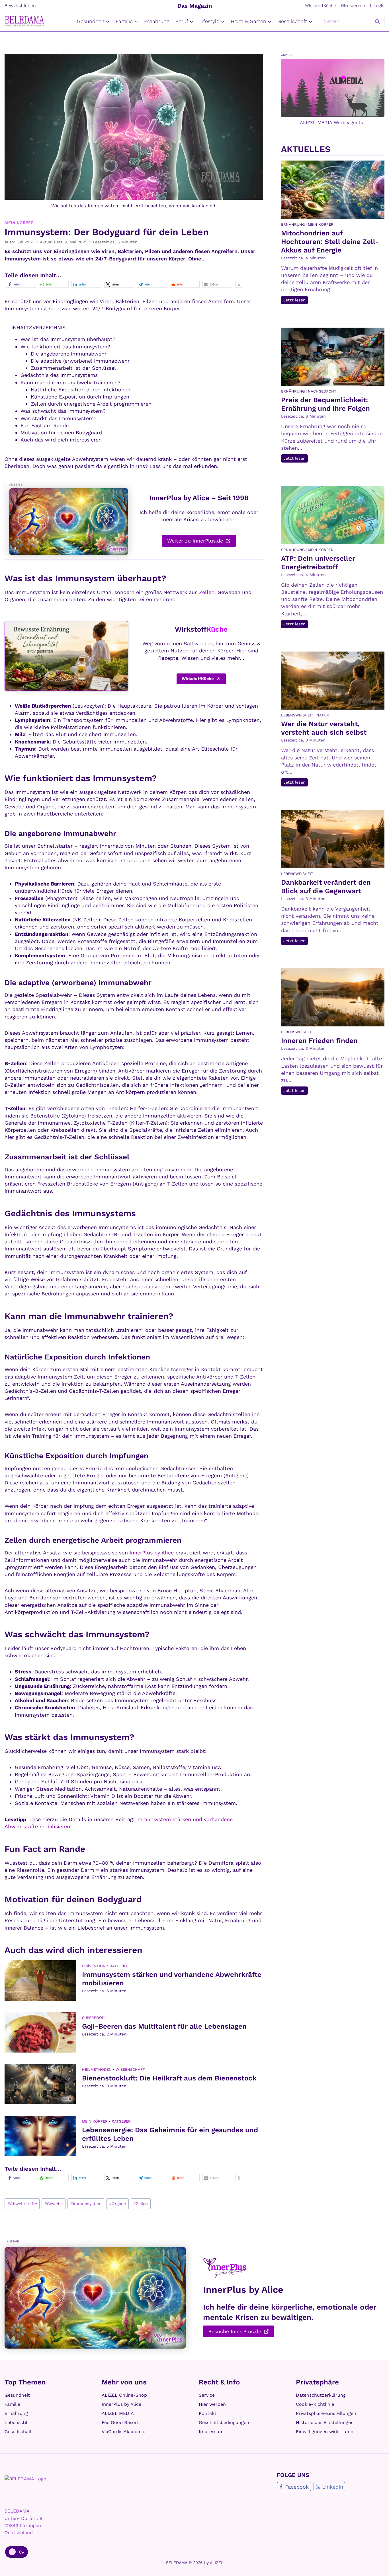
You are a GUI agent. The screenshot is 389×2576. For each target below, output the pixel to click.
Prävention (94, 1966)
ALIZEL (217, 2563)
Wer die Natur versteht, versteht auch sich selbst (324, 728)
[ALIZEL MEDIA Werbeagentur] (333, 87)
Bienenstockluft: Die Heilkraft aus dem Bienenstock (169, 2078)
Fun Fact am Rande (45, 425)
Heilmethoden (97, 2069)
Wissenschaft (130, 2069)
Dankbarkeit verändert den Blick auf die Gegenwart (326, 887)
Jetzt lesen (296, 301)
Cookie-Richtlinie (315, 2404)
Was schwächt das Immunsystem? (63, 411)
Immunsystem (86, 2204)
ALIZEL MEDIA (118, 2413)
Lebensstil (16, 2422)
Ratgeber (119, 1966)
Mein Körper (19, 223)
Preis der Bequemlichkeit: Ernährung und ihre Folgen (325, 404)
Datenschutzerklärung (321, 2395)
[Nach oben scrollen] (378, 2564)
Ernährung (157, 21)
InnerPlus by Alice (152, 1553)
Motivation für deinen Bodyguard (61, 433)
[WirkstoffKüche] (66, 656)
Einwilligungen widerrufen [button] (325, 2432)
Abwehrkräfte (22, 2204)
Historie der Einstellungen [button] (325, 2422)
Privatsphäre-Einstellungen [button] (326, 2413)
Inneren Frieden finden (319, 1041)
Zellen (207, 592)
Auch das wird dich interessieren (61, 440)
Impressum (211, 2432)
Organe (117, 2204)
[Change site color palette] (17, 2552)
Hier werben (353, 6)
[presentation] (40, 1981)
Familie (12, 2404)
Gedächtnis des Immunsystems (59, 375)
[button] (21, 284)
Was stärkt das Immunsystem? (59, 418)
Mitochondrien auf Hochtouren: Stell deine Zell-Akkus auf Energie (330, 242)
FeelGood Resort (120, 2422)
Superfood (93, 2018)
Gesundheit (17, 2395)
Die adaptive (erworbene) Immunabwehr (80, 361)
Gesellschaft (18, 2432)
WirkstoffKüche (320, 6)
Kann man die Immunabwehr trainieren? (70, 382)
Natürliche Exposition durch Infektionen (81, 390)
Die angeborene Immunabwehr (69, 354)
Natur (323, 715)
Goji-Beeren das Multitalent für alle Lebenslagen (164, 2026)
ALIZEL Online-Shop (124, 2395)
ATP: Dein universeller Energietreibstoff (318, 563)
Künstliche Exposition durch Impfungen (80, 397)
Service (207, 2395)
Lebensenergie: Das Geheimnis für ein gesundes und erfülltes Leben (170, 2134)
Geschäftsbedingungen (224, 2422)
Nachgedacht (322, 391)
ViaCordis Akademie (123, 2432)
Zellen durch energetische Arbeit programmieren (91, 404)
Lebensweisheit (297, 715)
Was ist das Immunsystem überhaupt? (68, 339)
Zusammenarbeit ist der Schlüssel (73, 368)
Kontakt (208, 2413)
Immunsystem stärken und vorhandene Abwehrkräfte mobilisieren (172, 1979)
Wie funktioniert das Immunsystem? (65, 347)
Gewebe (54, 2204)
